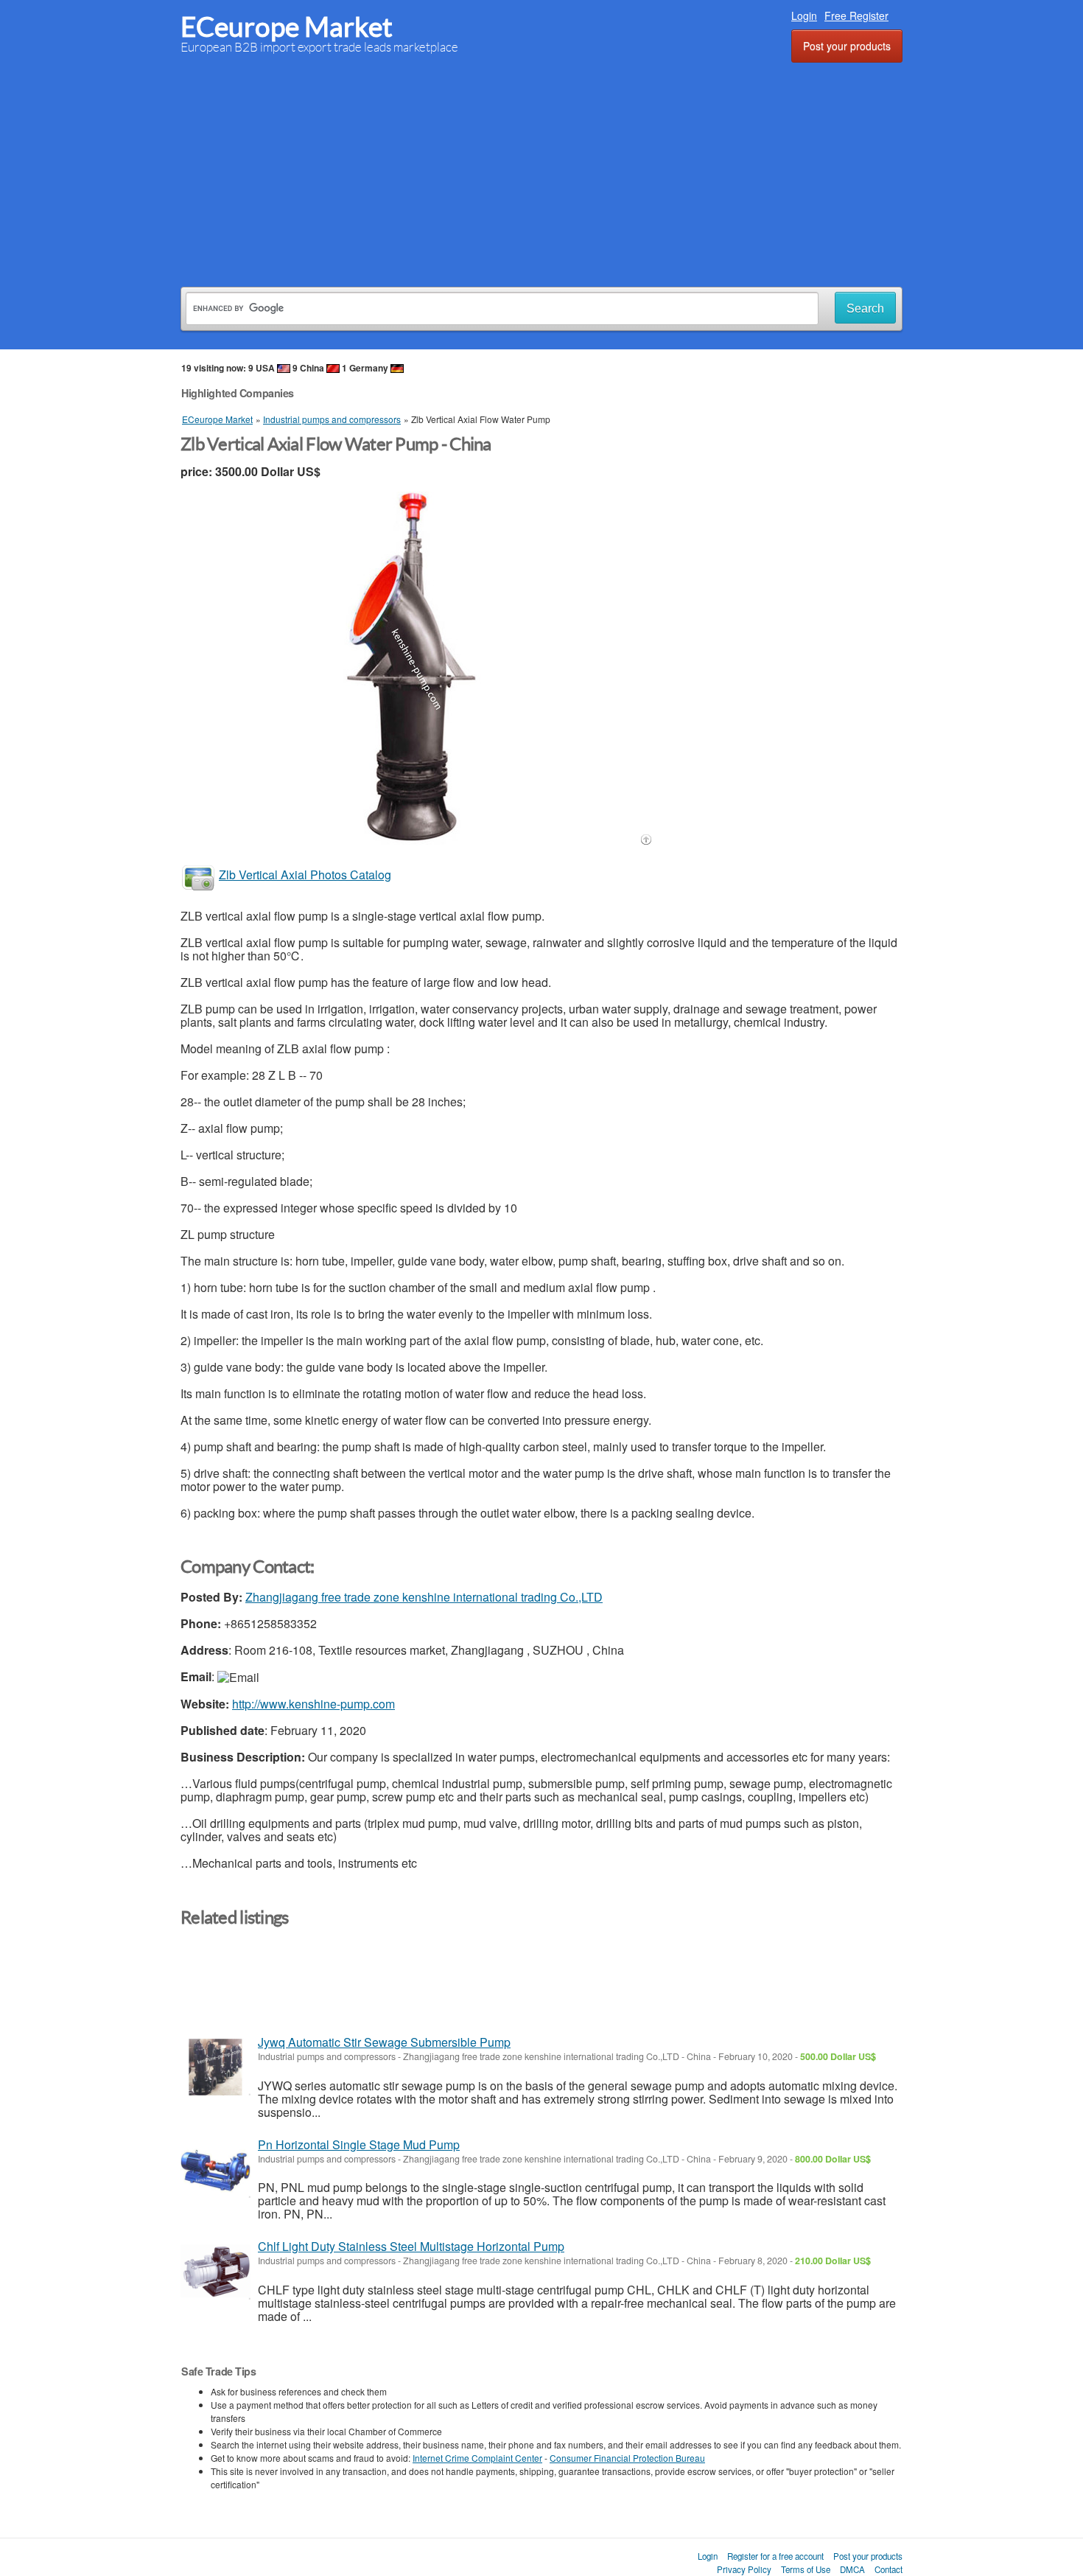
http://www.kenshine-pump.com (313, 1704)
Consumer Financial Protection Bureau (627, 2458)
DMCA (852, 2569)
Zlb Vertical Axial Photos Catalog (305, 875)
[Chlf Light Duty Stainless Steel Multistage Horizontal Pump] (215, 2271)
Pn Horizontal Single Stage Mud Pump (359, 2144)
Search (865, 308)
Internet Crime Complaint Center (477, 2458)
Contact (889, 2569)
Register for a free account (775, 2556)
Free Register (856, 15)
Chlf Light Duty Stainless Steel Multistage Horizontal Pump (411, 2246)
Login (804, 15)
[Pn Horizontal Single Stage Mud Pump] (215, 2170)
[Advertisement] (541, 172)
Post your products (847, 46)
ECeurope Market (287, 27)
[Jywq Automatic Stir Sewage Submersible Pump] (215, 2067)
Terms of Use (806, 2569)
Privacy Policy (744, 2569)
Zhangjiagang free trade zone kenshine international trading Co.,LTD (424, 1597)
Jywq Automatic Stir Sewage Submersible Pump (384, 2042)
